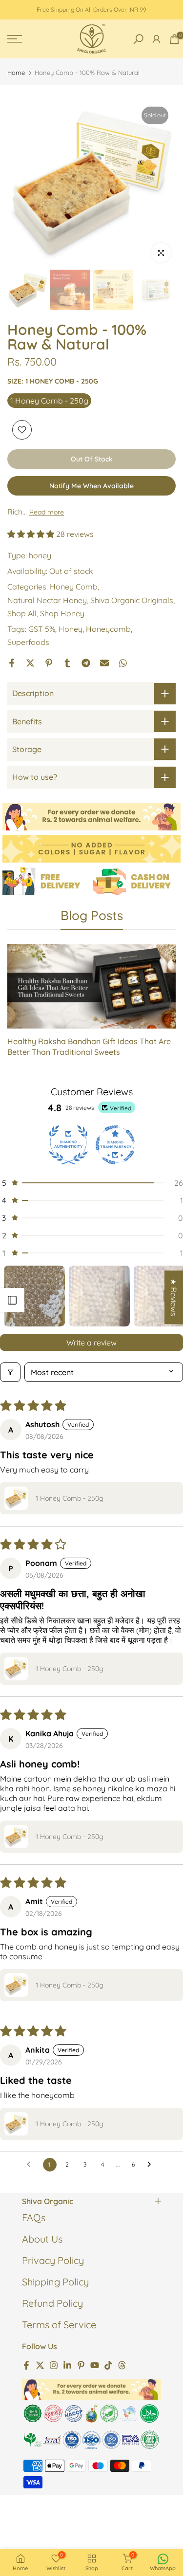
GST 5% (42, 629)
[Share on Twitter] (30, 663)
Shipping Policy (55, 2282)
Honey (71, 629)
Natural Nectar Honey (47, 600)
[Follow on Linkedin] (67, 2364)
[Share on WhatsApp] (123, 663)
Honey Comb (74, 587)
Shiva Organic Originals (132, 600)
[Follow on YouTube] (95, 2364)
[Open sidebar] (12, 1300)
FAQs (34, 2217)
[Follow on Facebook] (26, 2364)
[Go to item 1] (34, 1296)
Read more (47, 512)
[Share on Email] (104, 663)
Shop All (22, 613)
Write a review (91, 1343)
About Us (42, 2239)
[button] (32, 534)
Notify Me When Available (91, 486)
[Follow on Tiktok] (108, 2364)
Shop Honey (62, 613)
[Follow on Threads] (122, 2364)
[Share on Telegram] (86, 663)
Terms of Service (59, 2325)
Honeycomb (108, 629)
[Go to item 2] (99, 1296)
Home (16, 73)
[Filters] (10, 1372)
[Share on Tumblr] (67, 663)
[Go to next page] (152, 2165)
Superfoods (28, 642)
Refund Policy (52, 2303)
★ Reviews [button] (174, 1297)
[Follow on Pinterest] (81, 2364)
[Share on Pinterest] (49, 663)
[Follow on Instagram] (54, 2364)
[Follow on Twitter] (40, 2364)
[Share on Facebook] (12, 663)
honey (40, 555)
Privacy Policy (53, 2260)
